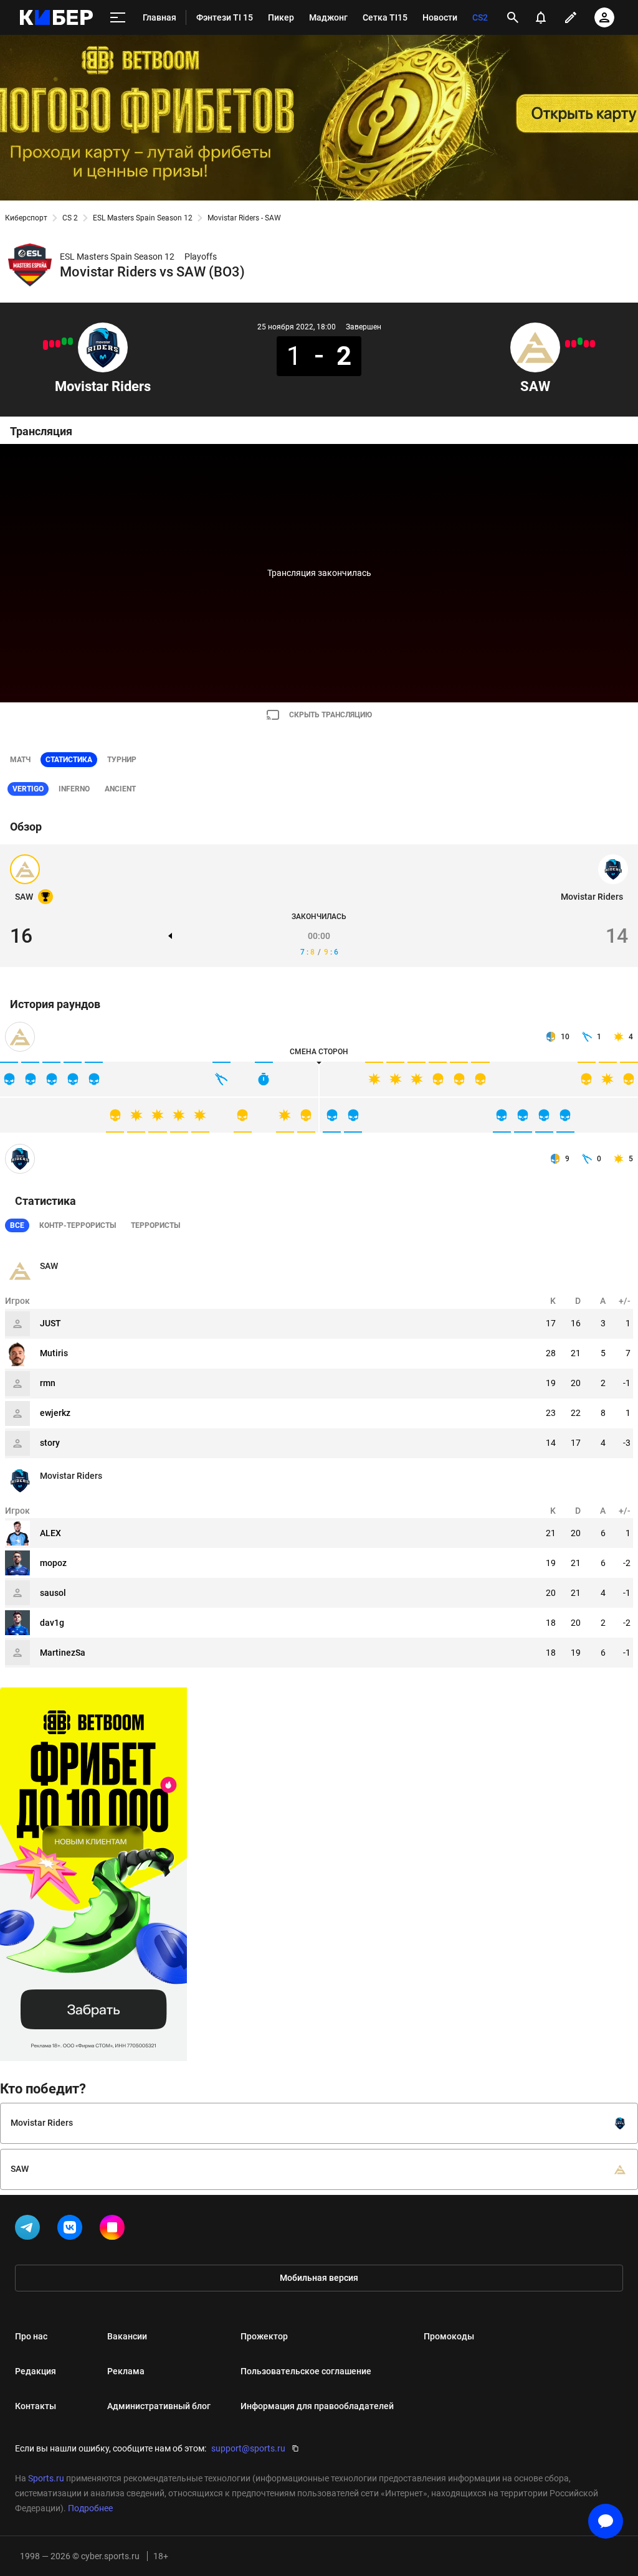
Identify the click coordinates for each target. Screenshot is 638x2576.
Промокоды (449, 2336)
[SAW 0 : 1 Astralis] (574, 344)
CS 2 (70, 218)
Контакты (36, 2406)
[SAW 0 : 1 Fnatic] (586, 344)
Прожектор (264, 2336)
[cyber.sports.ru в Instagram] (115, 2230)
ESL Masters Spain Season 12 (143, 218)
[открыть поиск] (513, 17)
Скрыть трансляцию (331, 715)
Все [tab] (17, 1225)
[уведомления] (541, 17)
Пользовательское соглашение (306, 2371)
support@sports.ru (248, 2448)
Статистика (69, 760)
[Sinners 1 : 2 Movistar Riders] (70, 341)
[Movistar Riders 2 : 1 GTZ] (64, 341)
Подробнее (90, 2508)
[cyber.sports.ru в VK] (72, 2230)
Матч (20, 760)
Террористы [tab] (155, 1225)
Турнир (122, 760)
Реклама (126, 2371)
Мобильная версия (319, 2278)
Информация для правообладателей (317, 2406)
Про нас (31, 2336)
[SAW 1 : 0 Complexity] (580, 341)
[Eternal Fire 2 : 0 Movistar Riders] (45, 345)
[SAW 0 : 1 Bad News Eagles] (568, 344)
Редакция (36, 2371)
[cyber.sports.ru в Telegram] (30, 2230)
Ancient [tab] (120, 789)
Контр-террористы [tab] (78, 1225)
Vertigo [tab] (28, 789)
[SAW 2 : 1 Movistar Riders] (58, 344)
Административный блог (159, 2406)
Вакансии (127, 2336)
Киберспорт (26, 218)
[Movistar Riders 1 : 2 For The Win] (52, 344)
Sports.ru (46, 2478)
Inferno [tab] (74, 789)
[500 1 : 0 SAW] (593, 344)
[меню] (118, 18)
